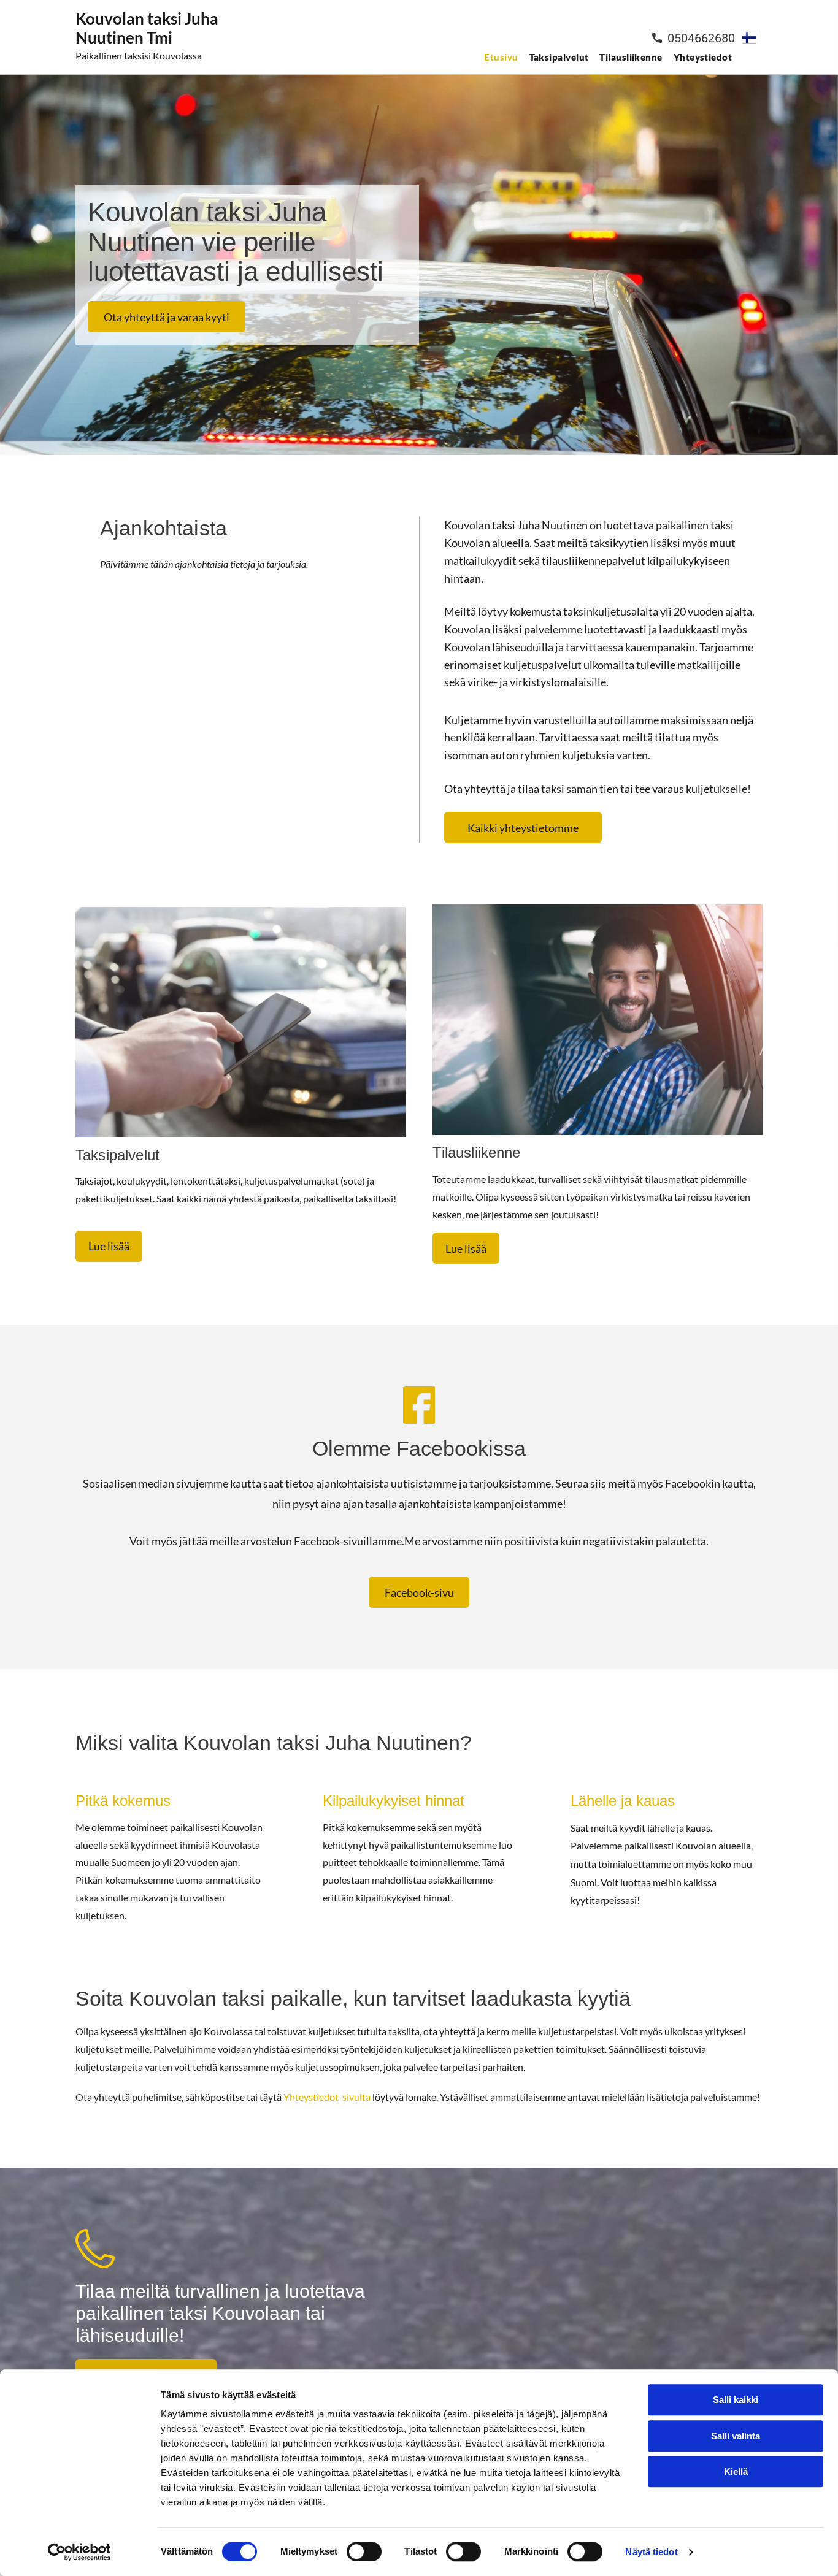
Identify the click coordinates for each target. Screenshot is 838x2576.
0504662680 (701, 38)
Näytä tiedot (651, 2552)
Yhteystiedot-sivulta (327, 2097)
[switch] (364, 2551)
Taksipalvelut (117, 1155)
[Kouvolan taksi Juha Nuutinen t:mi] (240, 1022)
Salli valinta (736, 2436)
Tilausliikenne (476, 1152)
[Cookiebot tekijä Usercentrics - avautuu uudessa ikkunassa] (79, 2552)
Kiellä (736, 2471)
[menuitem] (498, 57)
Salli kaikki (736, 2400)
